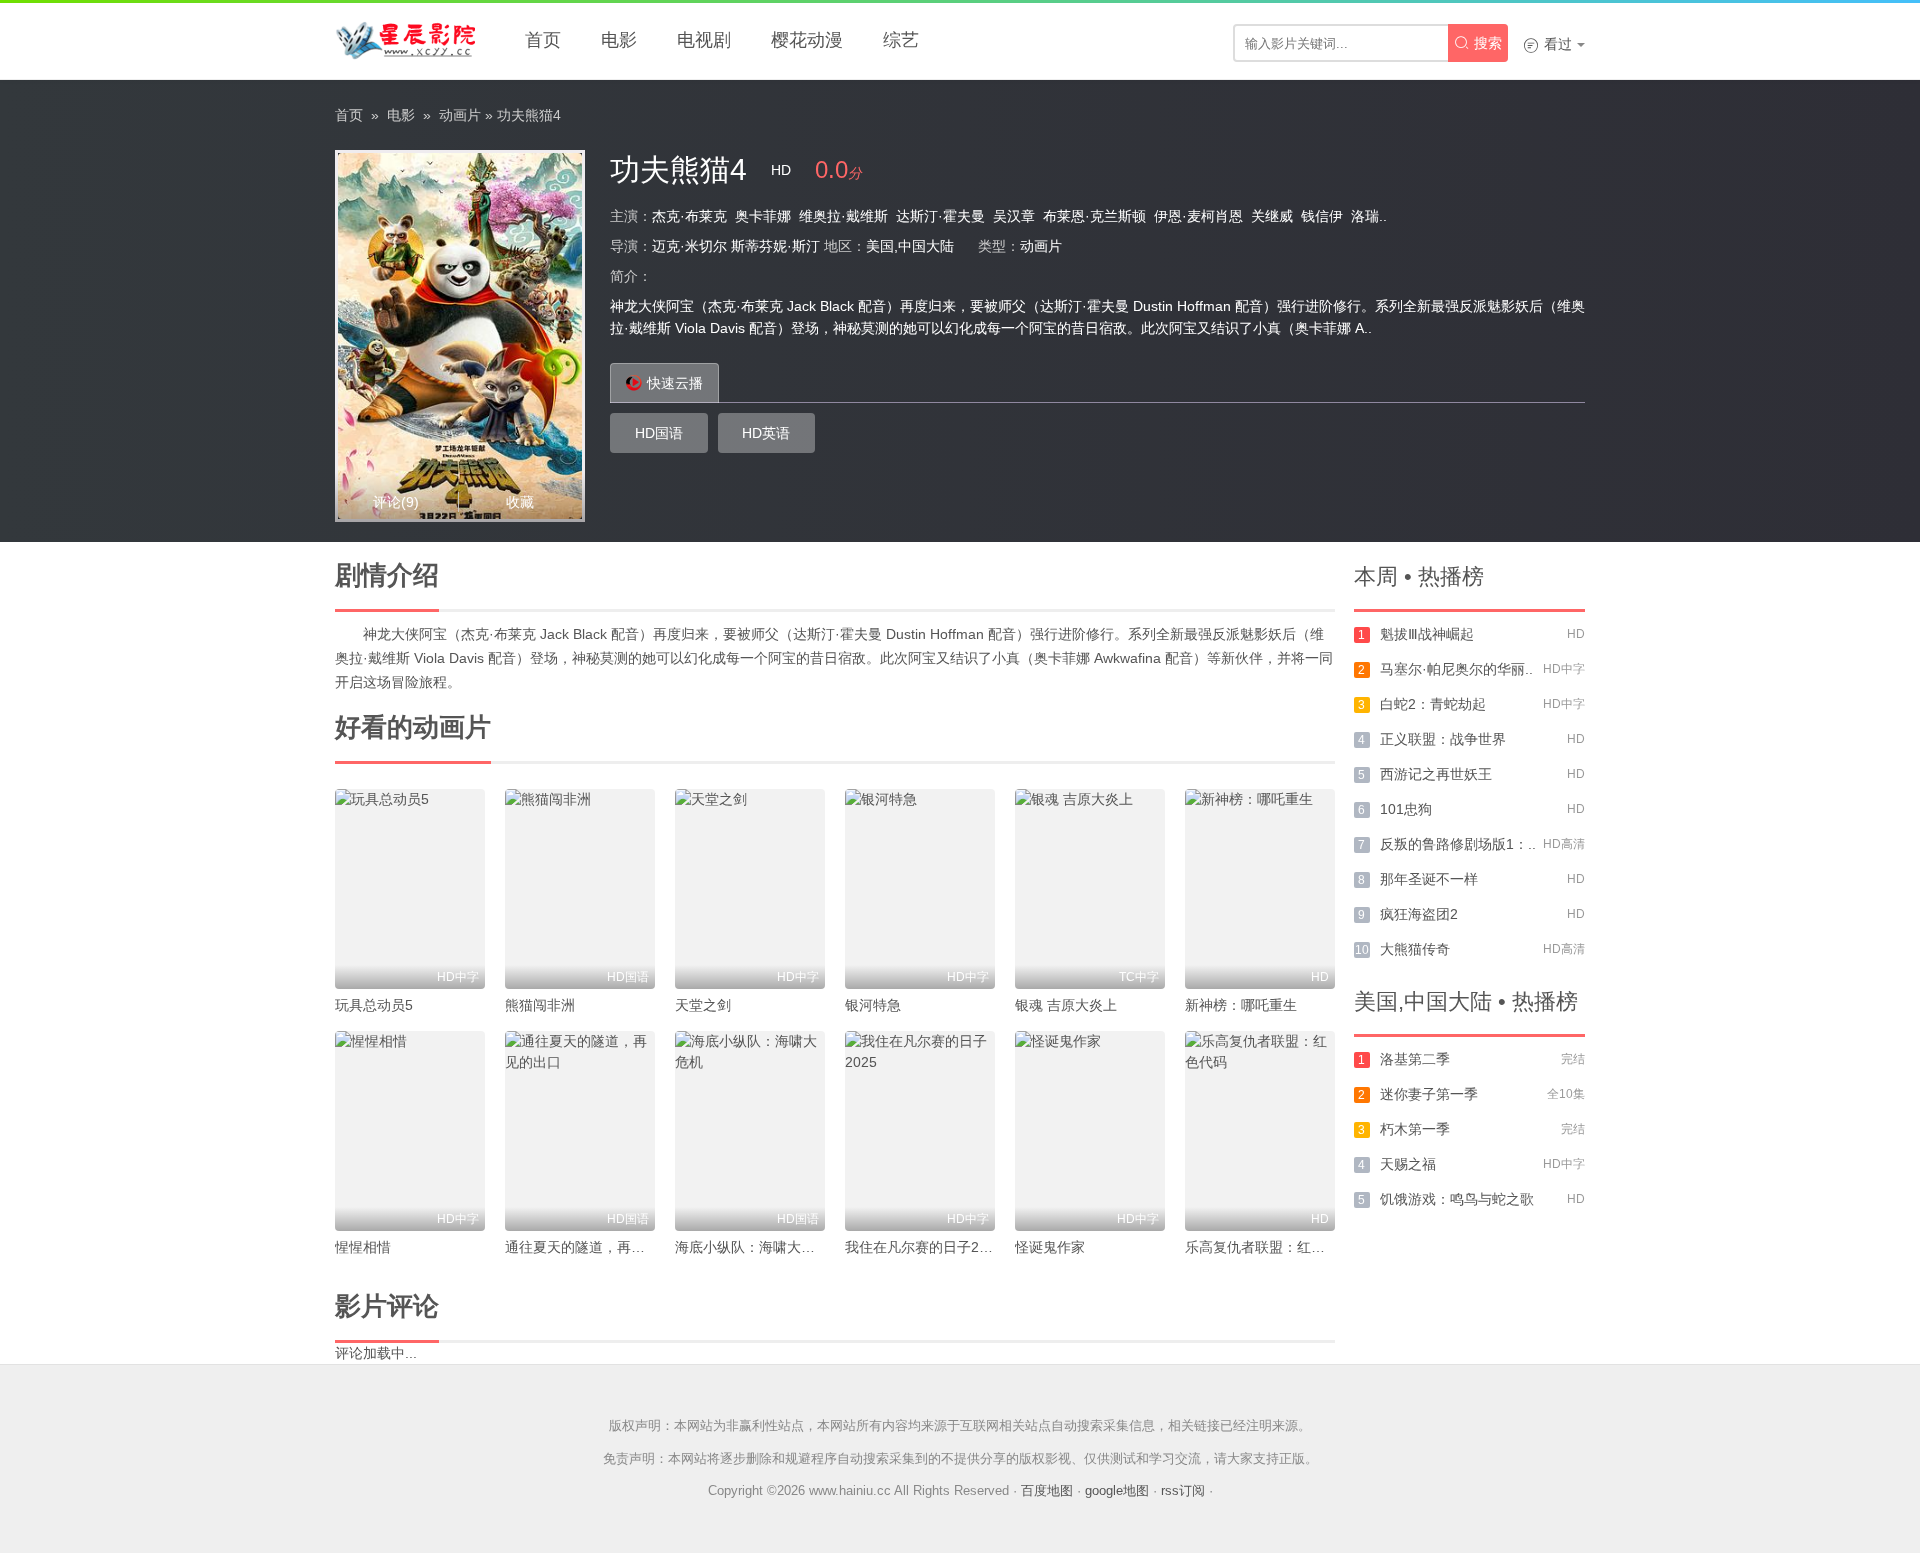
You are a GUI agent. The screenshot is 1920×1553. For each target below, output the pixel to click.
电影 (619, 40)
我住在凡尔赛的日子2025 (924, 1247)
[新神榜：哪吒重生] (1260, 889)
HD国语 (659, 433)
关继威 (1272, 216)
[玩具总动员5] (410, 889)
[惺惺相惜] (410, 1131)
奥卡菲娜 (763, 216)
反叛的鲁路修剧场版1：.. (1458, 844)
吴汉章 (1014, 216)
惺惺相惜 (363, 1247)
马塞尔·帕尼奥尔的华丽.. (1456, 669)
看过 (1547, 44)
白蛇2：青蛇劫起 (1433, 704)
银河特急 (873, 1005)
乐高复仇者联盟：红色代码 (1269, 1247)
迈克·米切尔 (689, 246)
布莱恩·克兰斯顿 (1094, 216)
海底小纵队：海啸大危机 (752, 1247)
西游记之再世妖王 (1436, 774)
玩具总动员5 (374, 1005)
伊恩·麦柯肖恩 (1198, 216)
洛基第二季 (1415, 1059)
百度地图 (1047, 1490)
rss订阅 (1183, 1490)
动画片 (460, 115)
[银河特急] (920, 889)
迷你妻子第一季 (1429, 1094)
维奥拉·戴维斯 (843, 216)
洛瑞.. (1369, 216)
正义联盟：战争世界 (1443, 739)
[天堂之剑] (750, 889)
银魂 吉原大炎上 (1066, 1005)
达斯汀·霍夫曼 (940, 216)
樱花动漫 (807, 40)
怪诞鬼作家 (1050, 1247)
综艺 (901, 40)
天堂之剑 (703, 1005)
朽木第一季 (1415, 1129)
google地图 (1117, 1490)
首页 (543, 40)
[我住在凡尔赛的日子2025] (920, 1131)
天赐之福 (1408, 1164)
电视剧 (704, 40)
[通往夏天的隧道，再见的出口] (580, 1131)
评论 (396, 502)
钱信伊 (1322, 216)
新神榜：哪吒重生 (1241, 1005)
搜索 (1478, 43)
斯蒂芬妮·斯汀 (775, 246)
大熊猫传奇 (1415, 949)
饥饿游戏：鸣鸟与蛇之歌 (1457, 1199)
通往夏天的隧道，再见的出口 (596, 1247)
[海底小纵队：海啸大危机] (750, 1131)
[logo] (405, 40)
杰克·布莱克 (689, 216)
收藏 (520, 502)
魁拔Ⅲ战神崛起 (1427, 634)
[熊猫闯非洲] (580, 889)
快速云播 (675, 383)
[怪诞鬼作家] (1090, 1131)
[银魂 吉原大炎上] (1090, 889)
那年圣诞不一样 (1429, 879)
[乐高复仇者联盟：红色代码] (1260, 1131)
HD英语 (766, 433)
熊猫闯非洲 (540, 1005)
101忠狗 (1406, 809)
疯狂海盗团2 (1419, 914)
